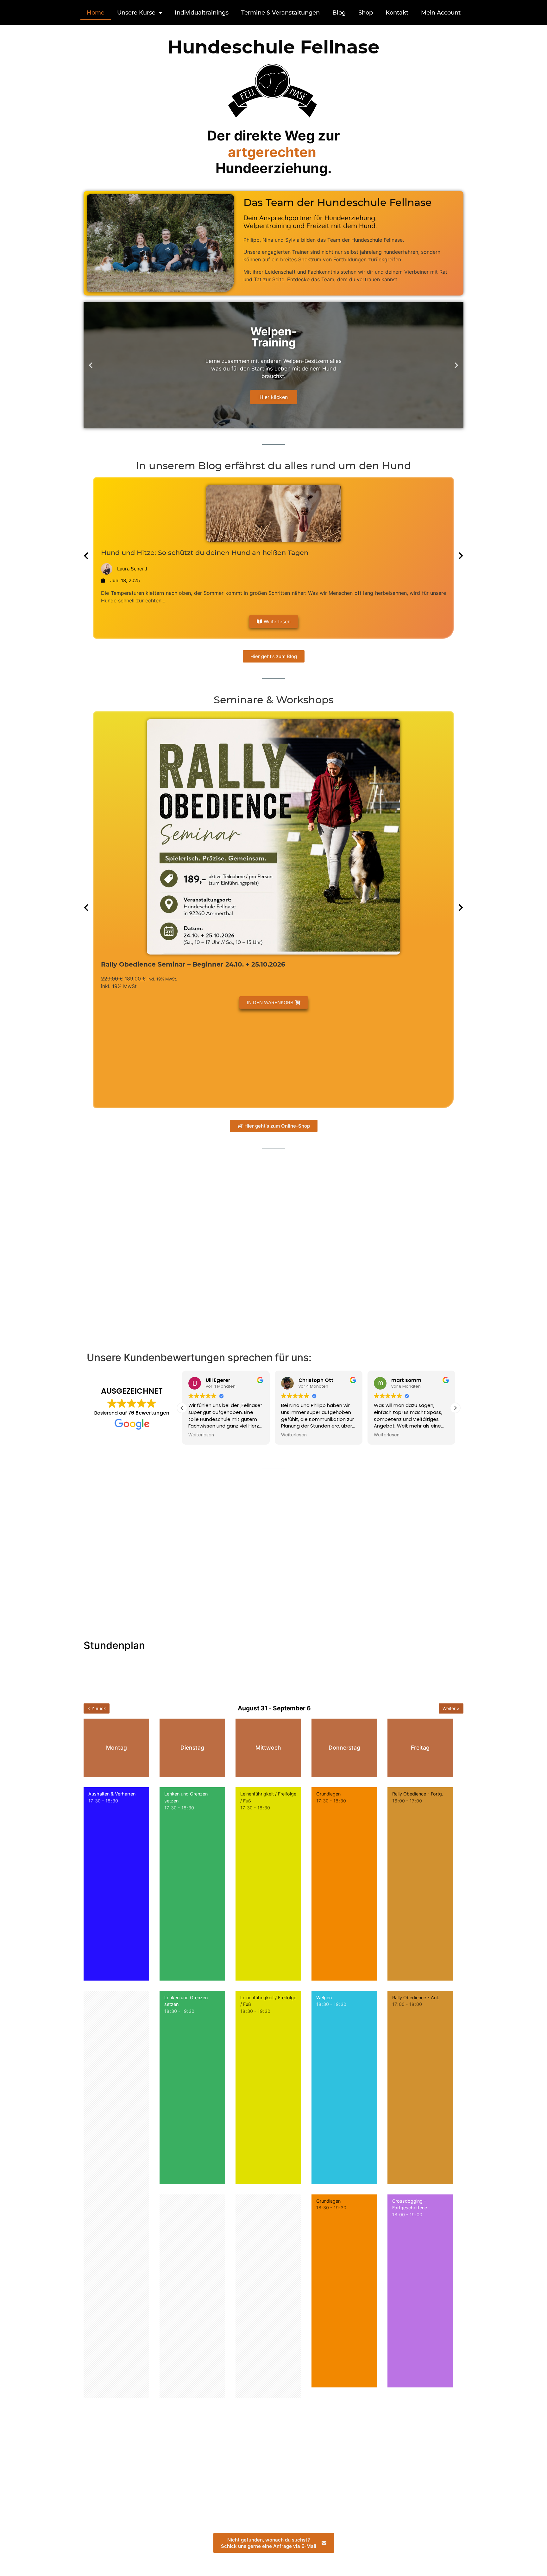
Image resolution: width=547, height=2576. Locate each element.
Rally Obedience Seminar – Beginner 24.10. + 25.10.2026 (193, 964)
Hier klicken (274, 397)
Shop (366, 13)
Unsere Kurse (136, 13)
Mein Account (441, 13)
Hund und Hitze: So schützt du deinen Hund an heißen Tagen (205, 553)
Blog (339, 13)
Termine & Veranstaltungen (280, 13)
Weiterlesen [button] (201, 1435)
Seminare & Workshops (274, 700)
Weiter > (451, 1708)
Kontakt (397, 13)
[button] (91, 365)
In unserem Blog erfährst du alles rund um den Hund (273, 466)
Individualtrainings (202, 13)
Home (96, 13)
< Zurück (97, 1708)
